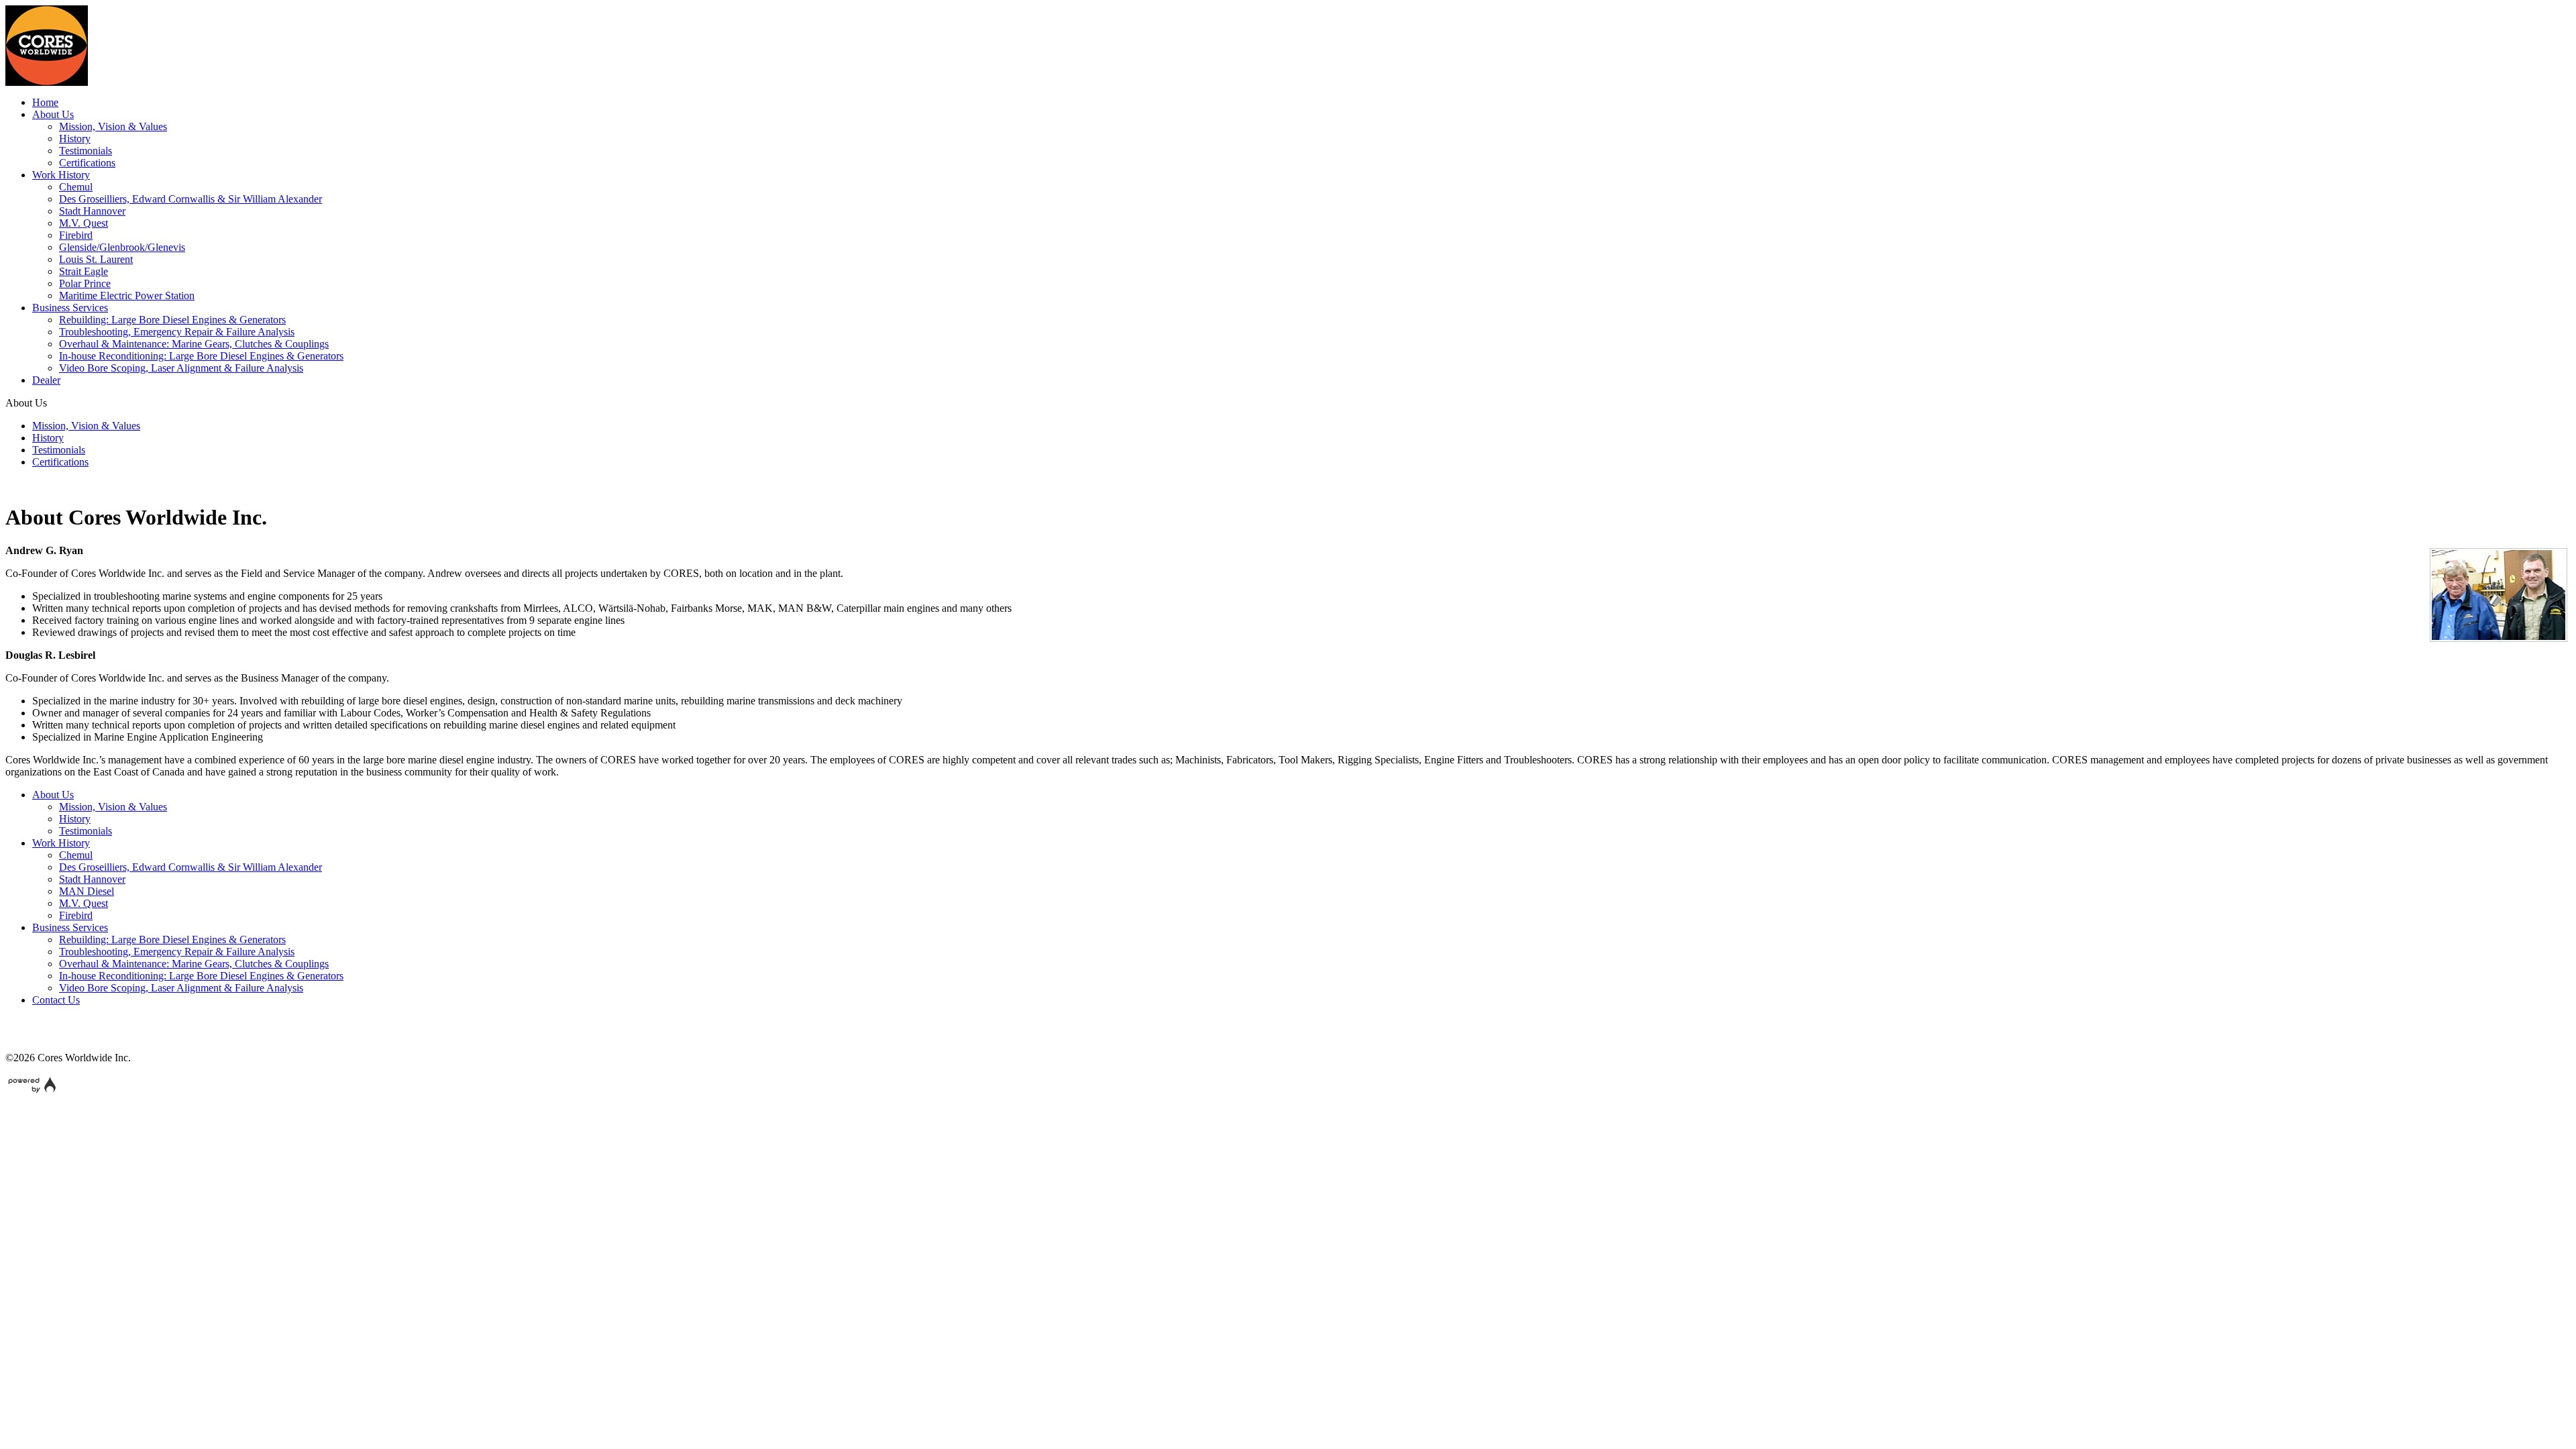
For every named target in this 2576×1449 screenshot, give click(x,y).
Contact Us (56, 1000)
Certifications (87, 163)
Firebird (76, 235)
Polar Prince (85, 283)
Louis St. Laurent (96, 259)
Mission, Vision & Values (113, 126)
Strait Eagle (84, 271)
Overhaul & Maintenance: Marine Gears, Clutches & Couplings (194, 344)
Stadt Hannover (92, 211)
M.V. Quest (84, 223)
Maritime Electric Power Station (127, 296)
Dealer (46, 380)
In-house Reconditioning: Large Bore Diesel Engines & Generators (201, 356)
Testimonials (86, 151)
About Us (53, 114)
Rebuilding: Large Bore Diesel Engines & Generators (172, 320)
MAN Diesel (87, 891)
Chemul (76, 187)
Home (45, 102)
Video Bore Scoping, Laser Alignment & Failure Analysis (181, 368)
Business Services (70, 308)
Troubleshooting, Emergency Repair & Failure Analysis (177, 332)
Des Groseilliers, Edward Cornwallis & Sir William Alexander (191, 199)
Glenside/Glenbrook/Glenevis (122, 247)
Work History (61, 175)
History (75, 139)
